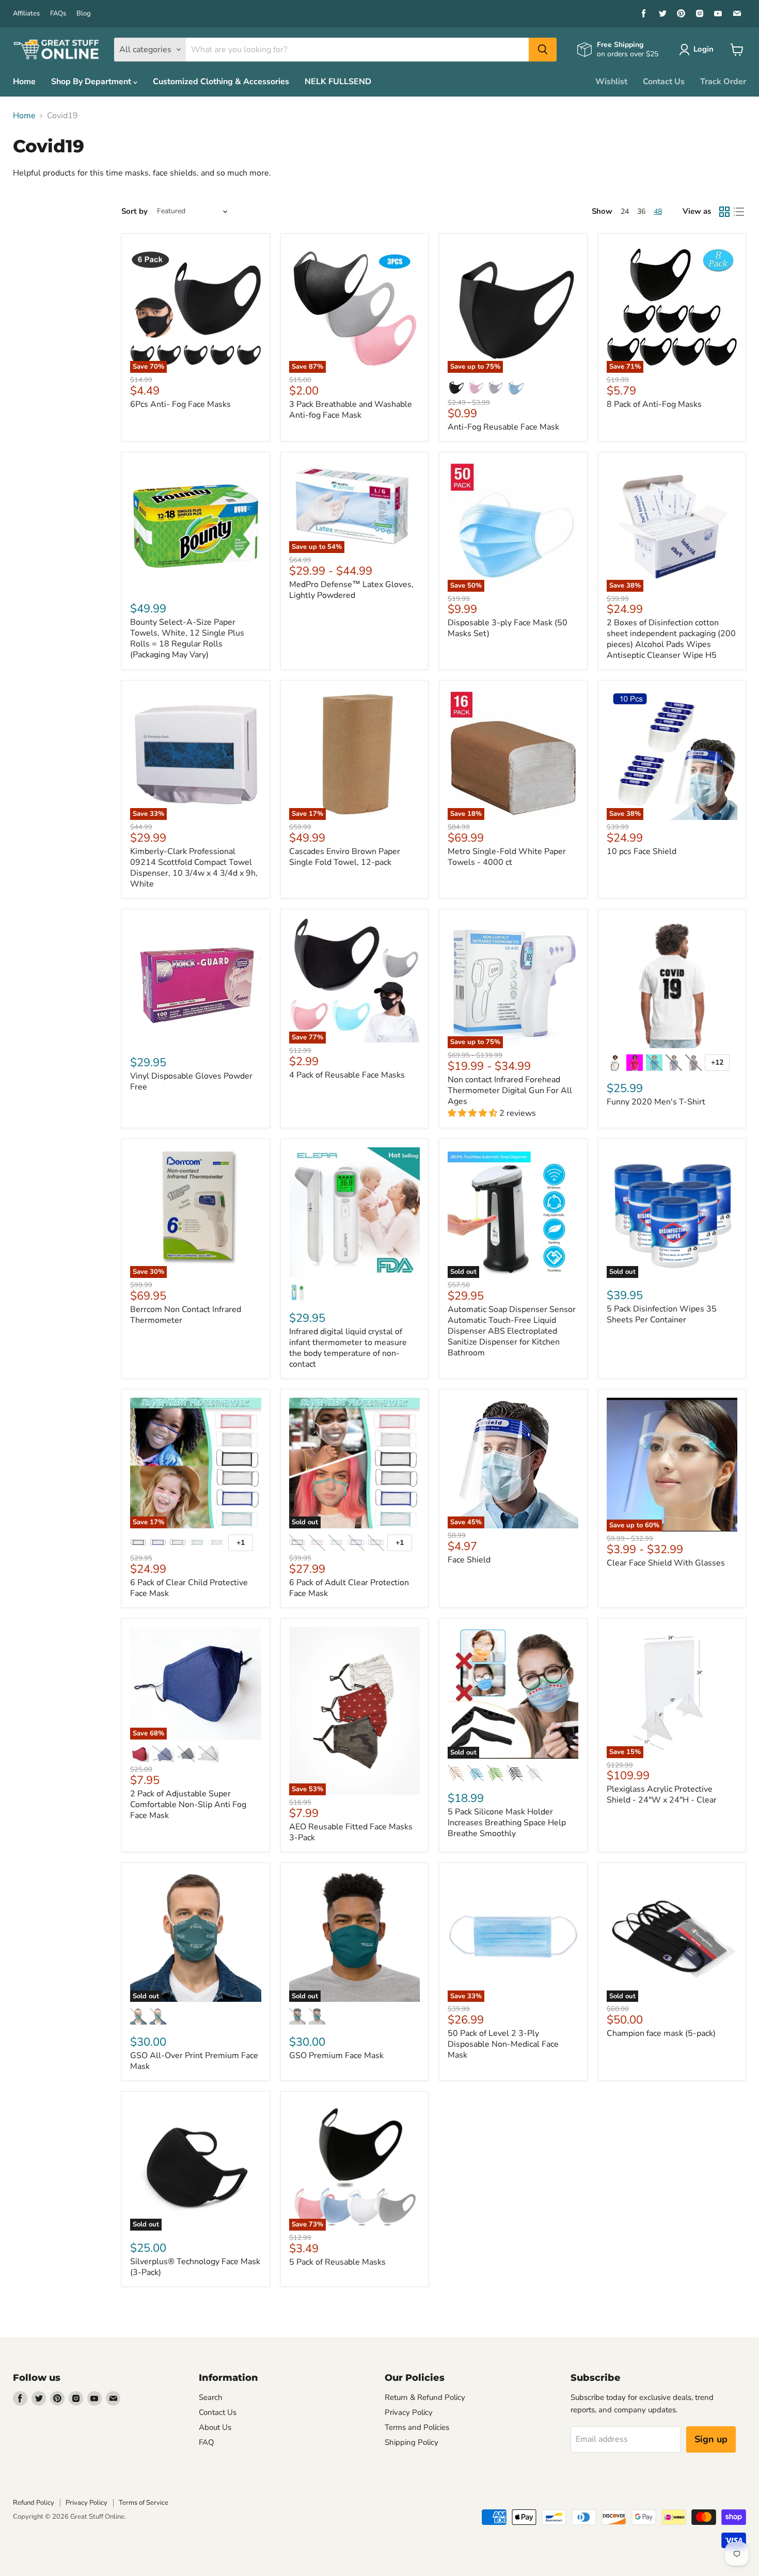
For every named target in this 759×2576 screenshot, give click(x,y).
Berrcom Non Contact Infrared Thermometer (186, 1315)
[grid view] (724, 212)
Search (211, 2397)
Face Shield (469, 1560)
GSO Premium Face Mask (336, 2056)
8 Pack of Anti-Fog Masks (654, 404)
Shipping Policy (412, 2442)
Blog (84, 14)
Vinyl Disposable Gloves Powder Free (191, 1081)
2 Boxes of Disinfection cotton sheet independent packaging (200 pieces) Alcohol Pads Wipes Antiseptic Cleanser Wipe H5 (671, 639)
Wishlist (611, 82)
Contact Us (664, 82)
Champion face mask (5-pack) (661, 2033)
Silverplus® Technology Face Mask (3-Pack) (195, 2267)
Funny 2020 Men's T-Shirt (656, 1102)
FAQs (58, 14)
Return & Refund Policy (425, 2397)
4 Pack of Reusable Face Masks (347, 1075)
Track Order (723, 82)
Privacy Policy (409, 2412)
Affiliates (26, 14)
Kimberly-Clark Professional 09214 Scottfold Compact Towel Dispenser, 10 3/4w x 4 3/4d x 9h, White (194, 868)
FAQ (207, 2442)
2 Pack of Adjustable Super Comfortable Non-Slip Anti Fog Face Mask (188, 1805)
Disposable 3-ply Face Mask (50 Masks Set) (508, 628)
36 (641, 211)
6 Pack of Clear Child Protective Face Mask (189, 1588)
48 (658, 211)
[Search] (543, 50)
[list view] (739, 212)
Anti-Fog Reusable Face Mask (503, 427)
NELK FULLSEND (338, 82)
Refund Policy (34, 2503)
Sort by (135, 211)
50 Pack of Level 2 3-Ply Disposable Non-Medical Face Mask (503, 2044)
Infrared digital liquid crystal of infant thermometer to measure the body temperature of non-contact (348, 1348)
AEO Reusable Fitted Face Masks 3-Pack (351, 1832)
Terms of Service (144, 2503)
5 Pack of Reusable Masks (337, 2262)
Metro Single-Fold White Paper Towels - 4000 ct (507, 857)
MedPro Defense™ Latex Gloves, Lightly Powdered (351, 590)
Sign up (711, 2439)
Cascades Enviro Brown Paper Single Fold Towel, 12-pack (345, 857)
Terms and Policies (417, 2427)
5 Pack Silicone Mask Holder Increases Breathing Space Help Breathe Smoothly (507, 1823)
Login (703, 49)
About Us (215, 2427)
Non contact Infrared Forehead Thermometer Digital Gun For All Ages (510, 1091)
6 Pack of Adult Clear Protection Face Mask (349, 1588)
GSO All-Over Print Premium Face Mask (194, 2061)
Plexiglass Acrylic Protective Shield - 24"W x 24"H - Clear (662, 1795)
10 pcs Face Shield (642, 851)
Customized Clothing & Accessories (221, 82)
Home (24, 82)
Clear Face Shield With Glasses (666, 1563)
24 (625, 211)
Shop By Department (92, 82)
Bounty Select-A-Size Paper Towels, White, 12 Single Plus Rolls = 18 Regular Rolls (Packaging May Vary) (187, 638)
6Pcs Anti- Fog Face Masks (180, 404)
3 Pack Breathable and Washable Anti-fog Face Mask (351, 410)
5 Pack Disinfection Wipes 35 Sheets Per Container (662, 1314)
